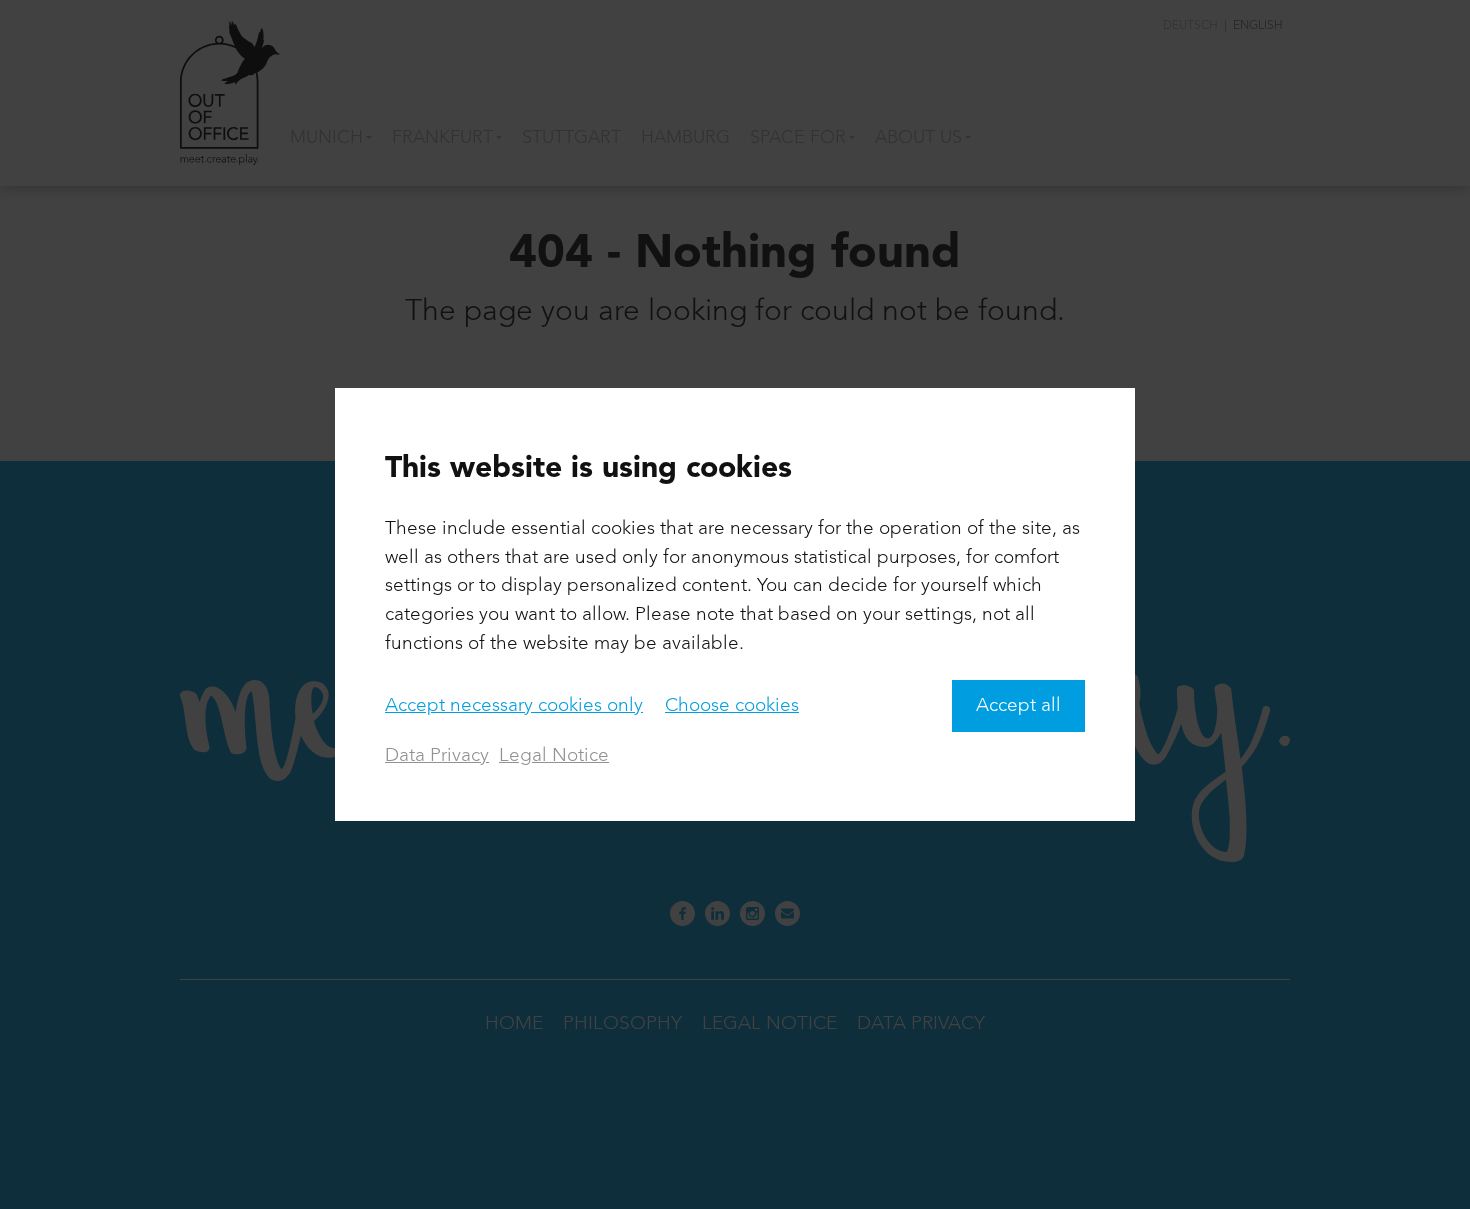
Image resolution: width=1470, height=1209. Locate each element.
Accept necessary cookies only (514, 706)
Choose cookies (732, 706)
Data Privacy (437, 756)
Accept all (1018, 706)
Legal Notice (554, 756)
